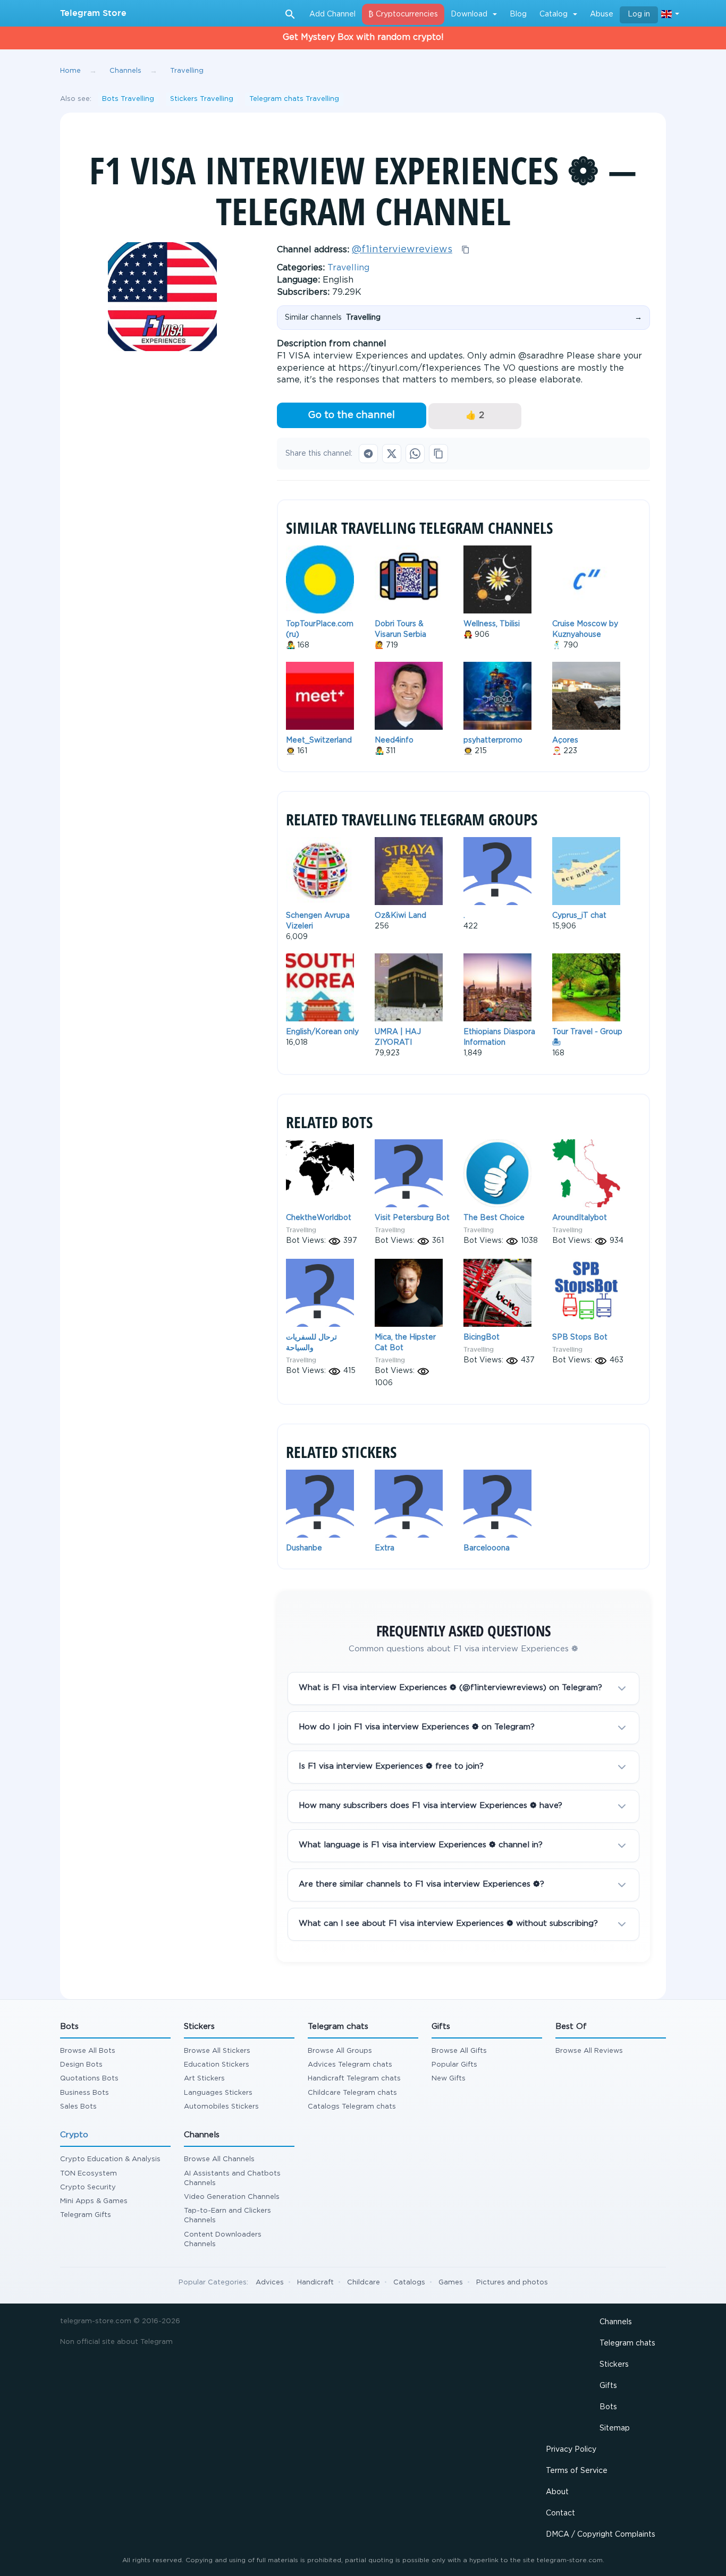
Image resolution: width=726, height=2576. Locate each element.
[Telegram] (368, 454)
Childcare (364, 2283)
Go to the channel (351, 415)
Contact (560, 2513)
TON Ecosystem (88, 2174)
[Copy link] (438, 454)
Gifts (608, 2386)
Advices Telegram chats (350, 2065)
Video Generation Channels (232, 2197)
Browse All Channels (219, 2159)
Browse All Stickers (217, 2051)
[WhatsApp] (415, 454)
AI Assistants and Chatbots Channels (232, 2178)
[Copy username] (466, 250)
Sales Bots (78, 2107)
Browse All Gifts (459, 2051)
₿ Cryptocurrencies (403, 14)
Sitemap (615, 2428)
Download (469, 14)
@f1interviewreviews (402, 250)
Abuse (602, 14)
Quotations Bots (89, 2079)
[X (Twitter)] (392, 454)
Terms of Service (577, 2471)
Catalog (554, 14)
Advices (270, 2283)
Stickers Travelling (202, 99)
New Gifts (449, 2079)
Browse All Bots (88, 2051)
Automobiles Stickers (221, 2107)
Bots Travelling (128, 99)
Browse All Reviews (589, 2051)
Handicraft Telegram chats (354, 2079)
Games (451, 2283)
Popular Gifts (454, 2065)
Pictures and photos (512, 2283)
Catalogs (409, 2283)
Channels (616, 2322)
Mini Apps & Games (94, 2201)
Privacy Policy (571, 2450)
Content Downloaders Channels (223, 2240)
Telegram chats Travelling (294, 99)
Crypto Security (88, 2187)
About (557, 2492)
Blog (518, 14)
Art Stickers (204, 2079)
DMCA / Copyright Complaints (601, 2535)
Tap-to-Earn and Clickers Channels (227, 2216)
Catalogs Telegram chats (352, 2107)
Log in (639, 14)
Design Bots (81, 2065)
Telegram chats (627, 2343)
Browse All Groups (340, 2051)
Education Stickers (217, 2065)
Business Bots (85, 2093)
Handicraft (315, 2283)
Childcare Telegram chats (352, 2093)
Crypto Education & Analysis (110, 2159)
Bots (608, 2407)
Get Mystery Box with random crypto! (363, 37)
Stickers (614, 2365)
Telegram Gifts (86, 2215)
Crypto (74, 2135)
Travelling (348, 268)
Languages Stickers (218, 2093)
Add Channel (332, 14)
